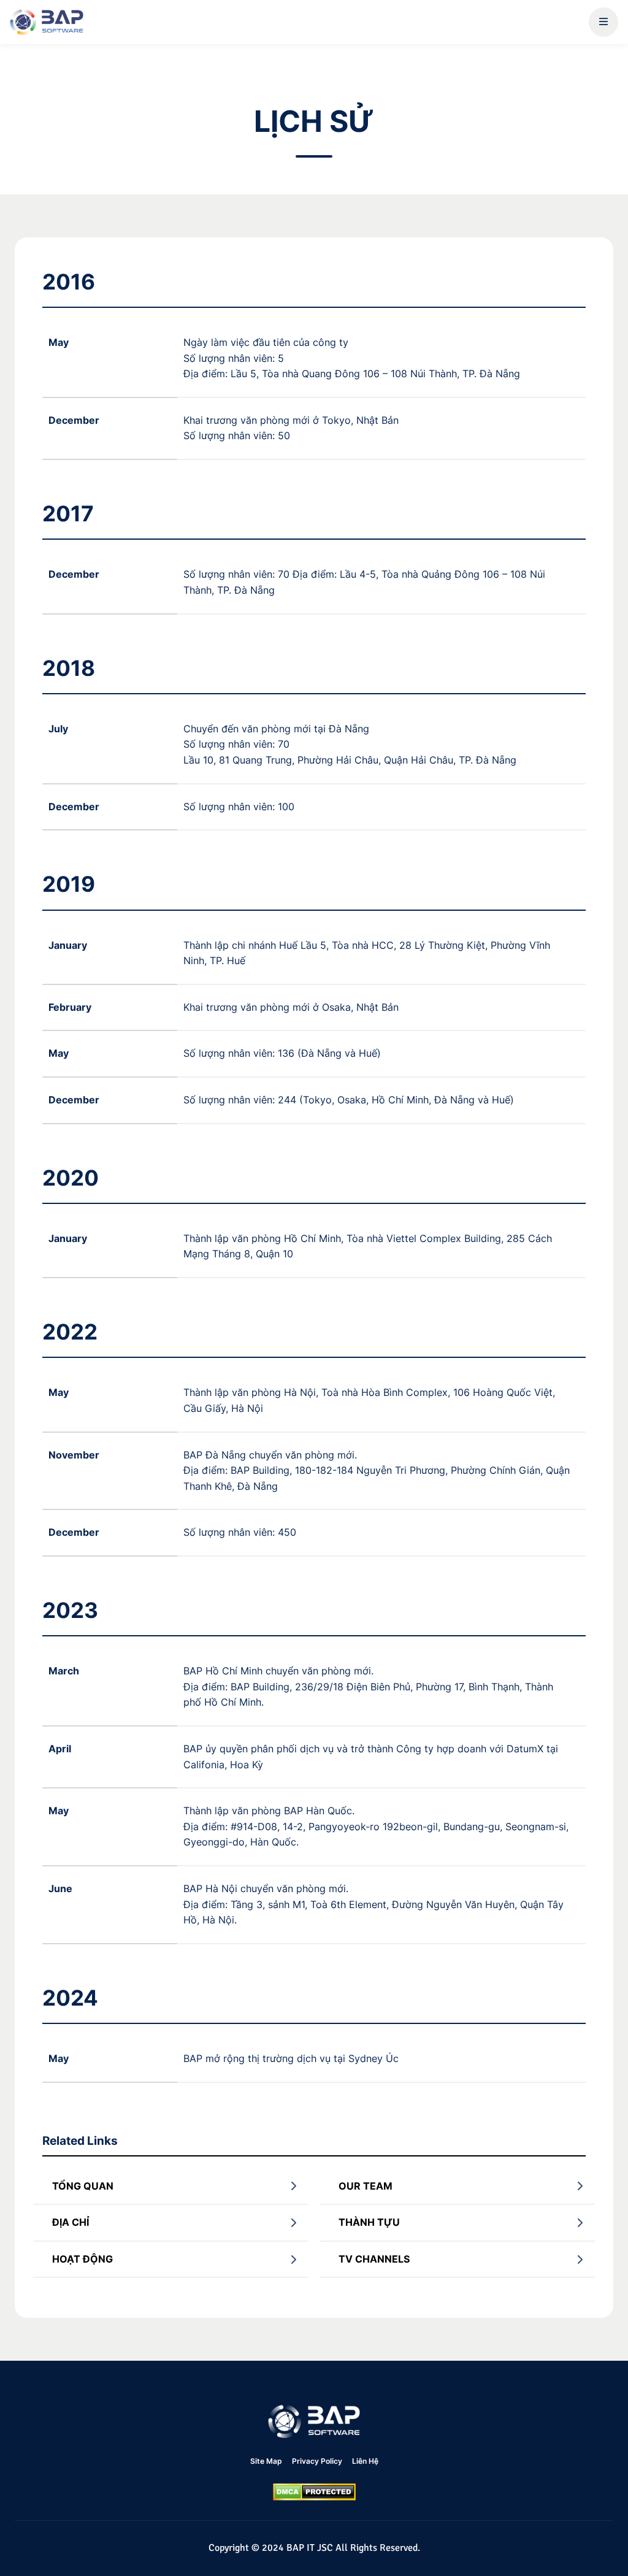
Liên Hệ (365, 2461)
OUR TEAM (366, 2186)
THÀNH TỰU (369, 2222)
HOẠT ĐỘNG (82, 2259)
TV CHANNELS (374, 2259)
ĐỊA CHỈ (71, 2222)
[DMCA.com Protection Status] (314, 2492)
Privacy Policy (317, 2461)
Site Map (266, 2461)
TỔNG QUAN (83, 2186)
